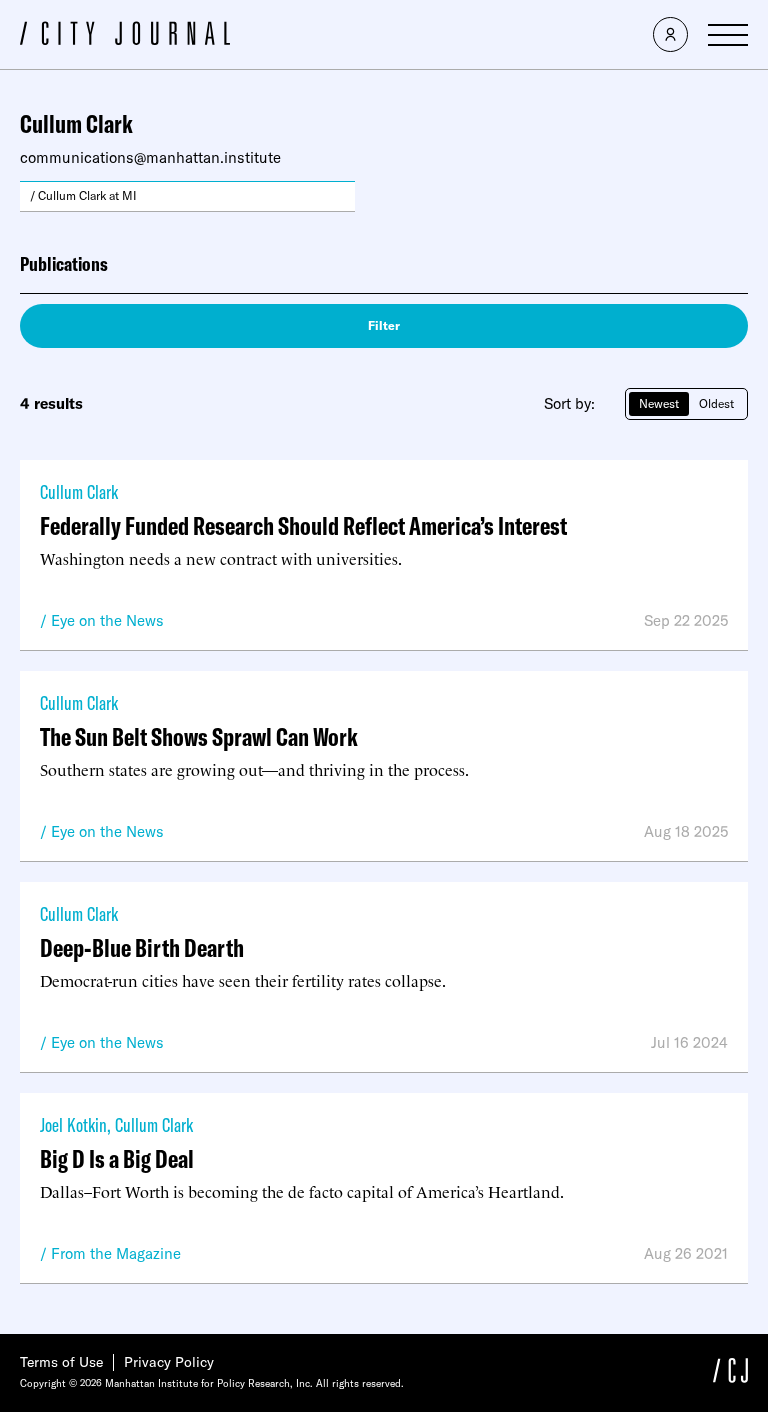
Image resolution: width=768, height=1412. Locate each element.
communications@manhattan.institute (150, 157)
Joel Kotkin (73, 1124)
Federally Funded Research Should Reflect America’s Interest (303, 525)
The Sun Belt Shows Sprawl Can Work (199, 736)
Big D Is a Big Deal (117, 1158)
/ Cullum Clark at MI (83, 195)
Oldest (716, 403)
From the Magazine (116, 1253)
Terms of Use (61, 1362)
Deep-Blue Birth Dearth (142, 947)
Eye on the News (107, 620)
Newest (659, 403)
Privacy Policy (169, 1362)
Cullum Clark (79, 491)
